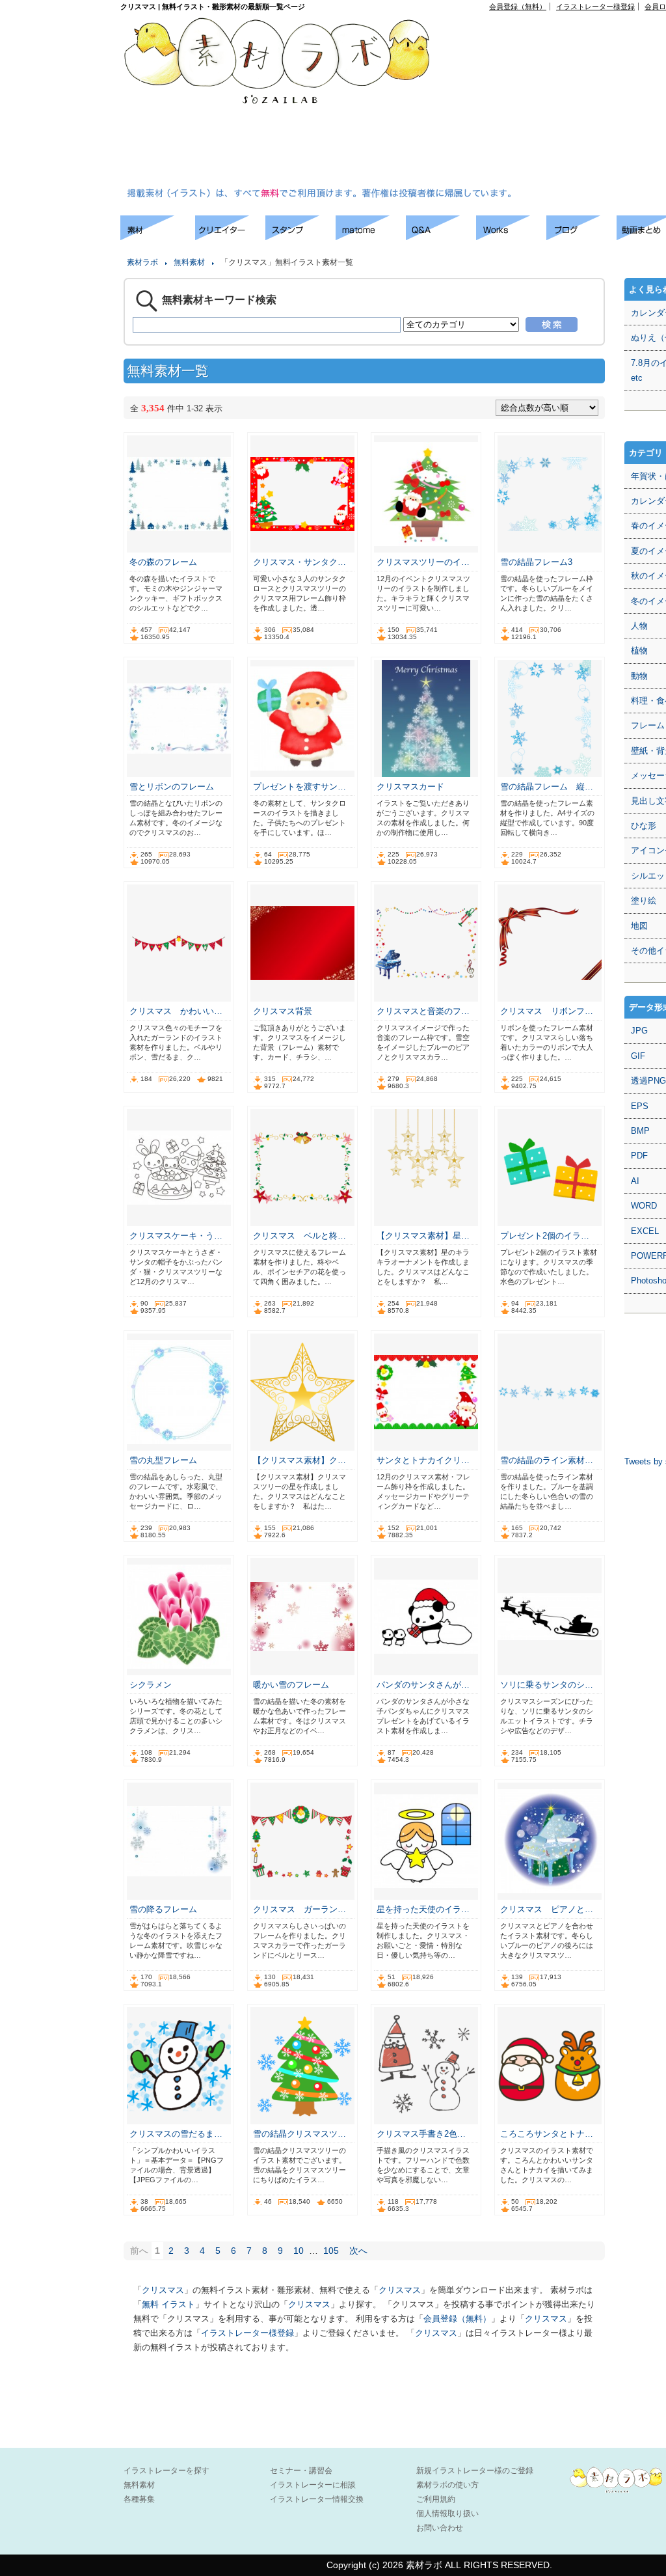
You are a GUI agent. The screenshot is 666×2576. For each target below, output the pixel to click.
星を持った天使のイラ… (423, 1909)
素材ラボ (142, 262)
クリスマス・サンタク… (300, 562)
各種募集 (139, 2499)
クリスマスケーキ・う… (176, 1236)
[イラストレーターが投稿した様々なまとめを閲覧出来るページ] (371, 237)
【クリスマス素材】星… (423, 1236)
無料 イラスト (168, 2304)
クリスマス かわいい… (176, 1011)
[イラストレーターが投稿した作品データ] (511, 237)
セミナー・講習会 (301, 2471)
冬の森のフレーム (163, 562)
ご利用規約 (436, 2499)
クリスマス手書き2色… (421, 2134)
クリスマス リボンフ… (547, 1011)
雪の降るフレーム (163, 1909)
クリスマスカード (410, 787)
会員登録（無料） (518, 7)
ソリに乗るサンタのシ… (547, 1685)
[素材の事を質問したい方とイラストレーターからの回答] (441, 237)
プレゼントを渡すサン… (300, 787)
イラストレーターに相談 (313, 2485)
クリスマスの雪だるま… (176, 2134)
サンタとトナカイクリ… (423, 1460)
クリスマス (163, 2290)
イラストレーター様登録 (595, 7)
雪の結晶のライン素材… (547, 1460)
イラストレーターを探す (166, 2471)
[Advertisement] (560, 102)
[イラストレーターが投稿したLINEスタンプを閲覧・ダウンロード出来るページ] (300, 237)
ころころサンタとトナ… (547, 2134)
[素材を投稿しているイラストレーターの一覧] (230, 237)
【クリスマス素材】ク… (300, 1460)
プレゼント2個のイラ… (545, 1236)
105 (331, 2251)
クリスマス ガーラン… (300, 1909)
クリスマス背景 (283, 1011)
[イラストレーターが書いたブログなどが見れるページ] (581, 237)
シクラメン (151, 1685)
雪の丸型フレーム (163, 1460)
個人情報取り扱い (447, 2514)
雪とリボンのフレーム (172, 787)
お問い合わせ (440, 2528)
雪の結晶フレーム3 (536, 562)
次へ (358, 2251)
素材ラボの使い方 (447, 2485)
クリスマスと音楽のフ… (423, 1011)
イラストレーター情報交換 (317, 2499)
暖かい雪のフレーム (291, 1685)
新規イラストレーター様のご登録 (475, 2471)
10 (299, 2251)
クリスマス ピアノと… (547, 1909)
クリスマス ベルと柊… (300, 1236)
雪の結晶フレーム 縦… (547, 787)
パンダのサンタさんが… (423, 1685)
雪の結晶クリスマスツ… (300, 2134)
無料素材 (189, 262)
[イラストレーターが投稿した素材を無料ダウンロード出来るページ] (158, 237)
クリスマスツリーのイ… (423, 562)
